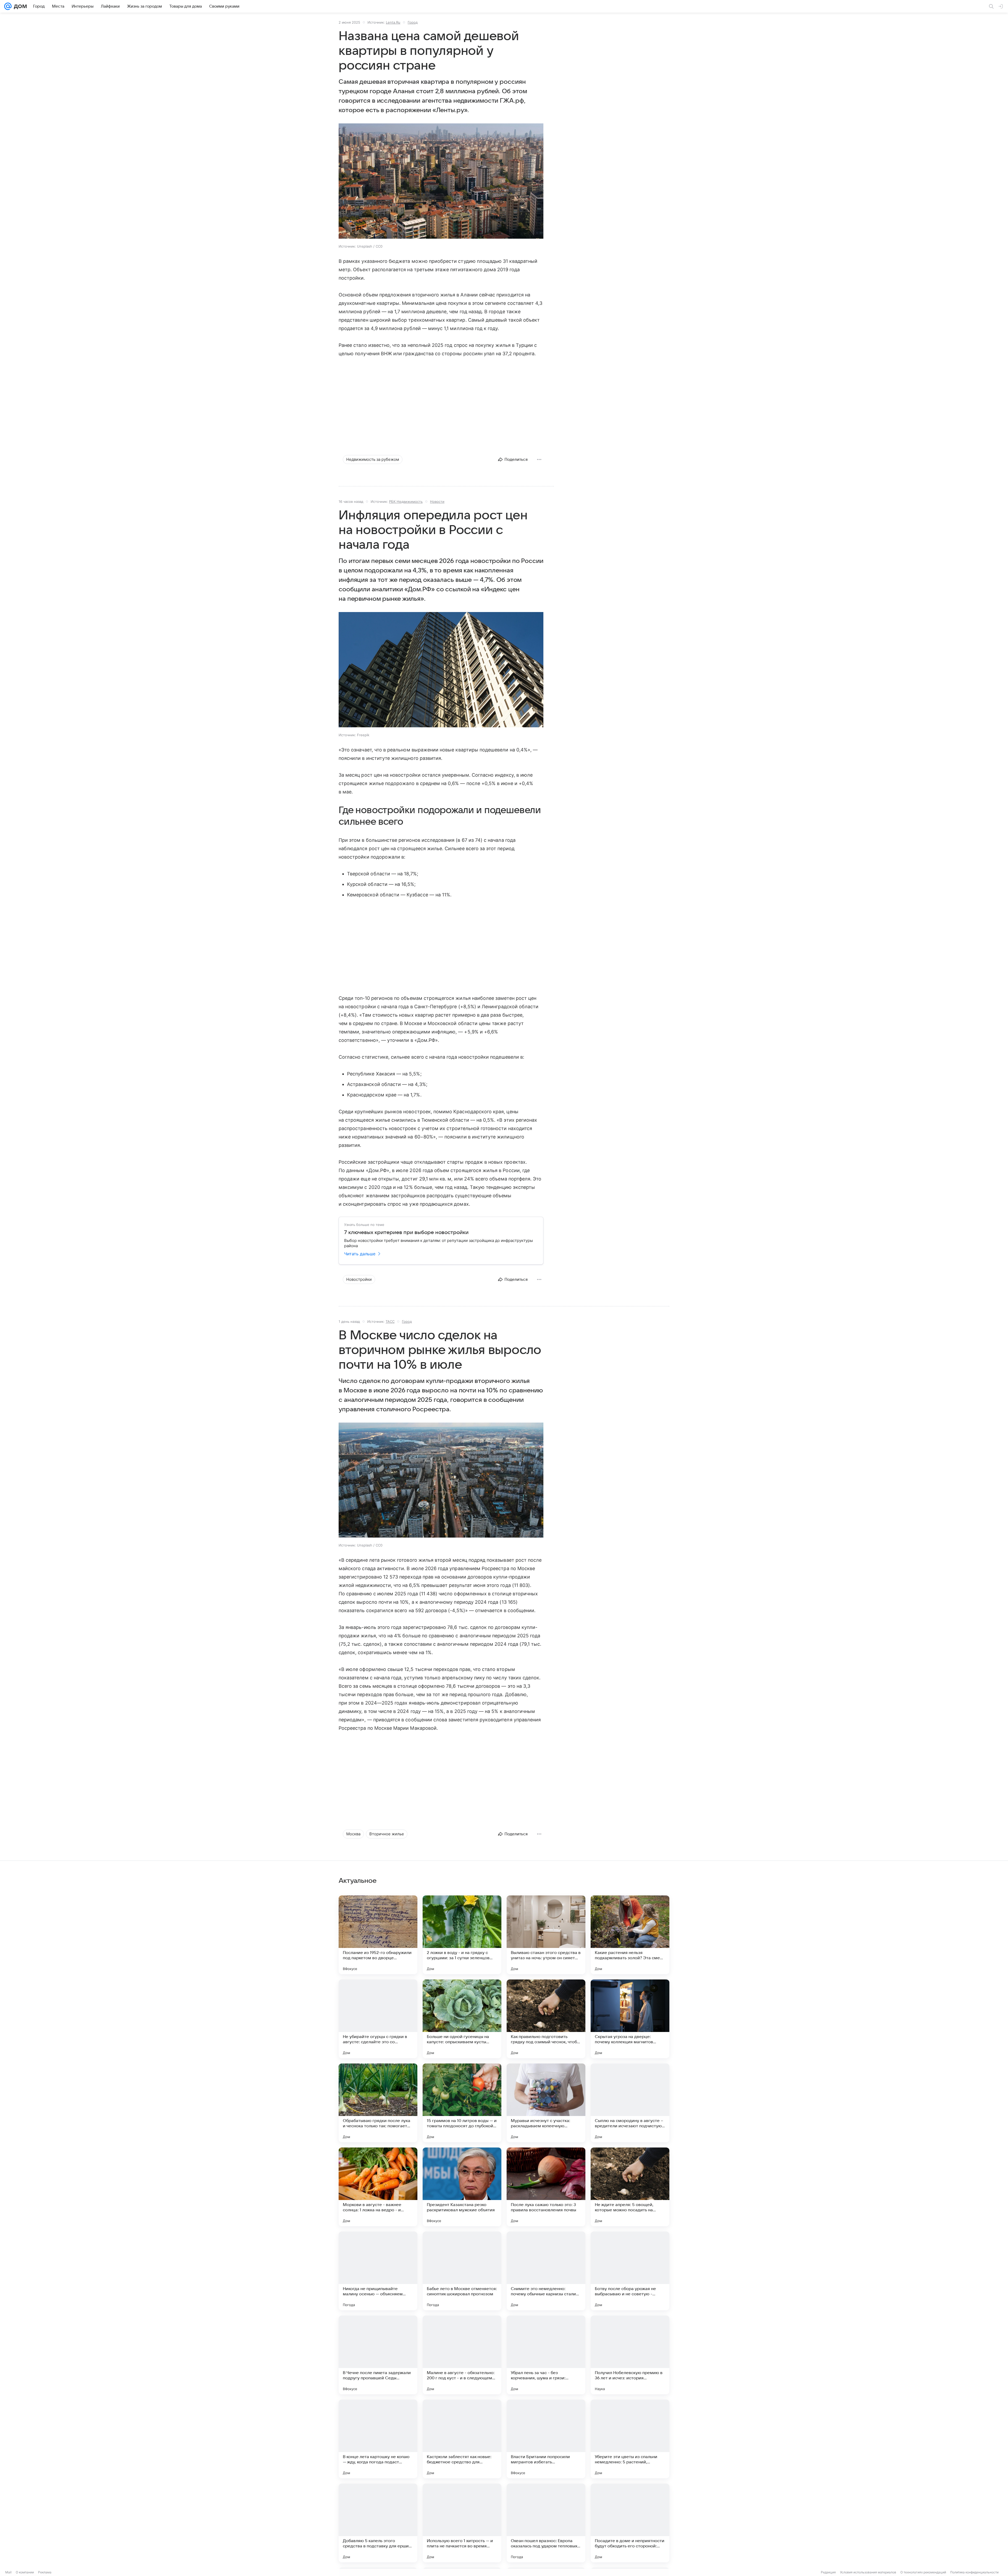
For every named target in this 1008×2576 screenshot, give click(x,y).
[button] (441, 182)
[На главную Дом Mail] (19, 6)
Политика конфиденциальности (974, 2572)
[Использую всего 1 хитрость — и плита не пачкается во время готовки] (462, 2523)
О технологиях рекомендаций (923, 2572)
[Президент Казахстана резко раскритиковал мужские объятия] (462, 2187)
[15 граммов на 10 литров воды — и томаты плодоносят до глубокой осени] (462, 2103)
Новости (437, 501)
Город (413, 22)
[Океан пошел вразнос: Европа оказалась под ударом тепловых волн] (546, 2523)
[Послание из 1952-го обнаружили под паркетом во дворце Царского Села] (378, 1935)
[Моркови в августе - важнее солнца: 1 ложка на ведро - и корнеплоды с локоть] (378, 2187)
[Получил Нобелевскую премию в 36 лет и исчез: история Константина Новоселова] (630, 2355)
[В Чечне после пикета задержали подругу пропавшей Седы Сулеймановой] (378, 2355)
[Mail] (8, 6)
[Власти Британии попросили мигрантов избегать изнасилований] (546, 2439)
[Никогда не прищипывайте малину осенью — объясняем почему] (378, 2271)
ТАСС (390, 1321)
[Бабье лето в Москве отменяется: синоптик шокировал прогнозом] (462, 2271)
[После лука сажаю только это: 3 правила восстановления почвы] (546, 2187)
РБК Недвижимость (406, 501)
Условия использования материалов (868, 2572)
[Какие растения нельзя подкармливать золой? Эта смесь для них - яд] (630, 1935)
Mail (8, 2572)
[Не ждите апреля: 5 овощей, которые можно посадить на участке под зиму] (630, 2187)
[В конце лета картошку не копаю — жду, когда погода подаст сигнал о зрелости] (378, 2439)
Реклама (45, 2572)
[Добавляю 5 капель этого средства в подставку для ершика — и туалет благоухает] (378, 2523)
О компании (25, 2572)
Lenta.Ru (393, 22)
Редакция (828, 2572)
